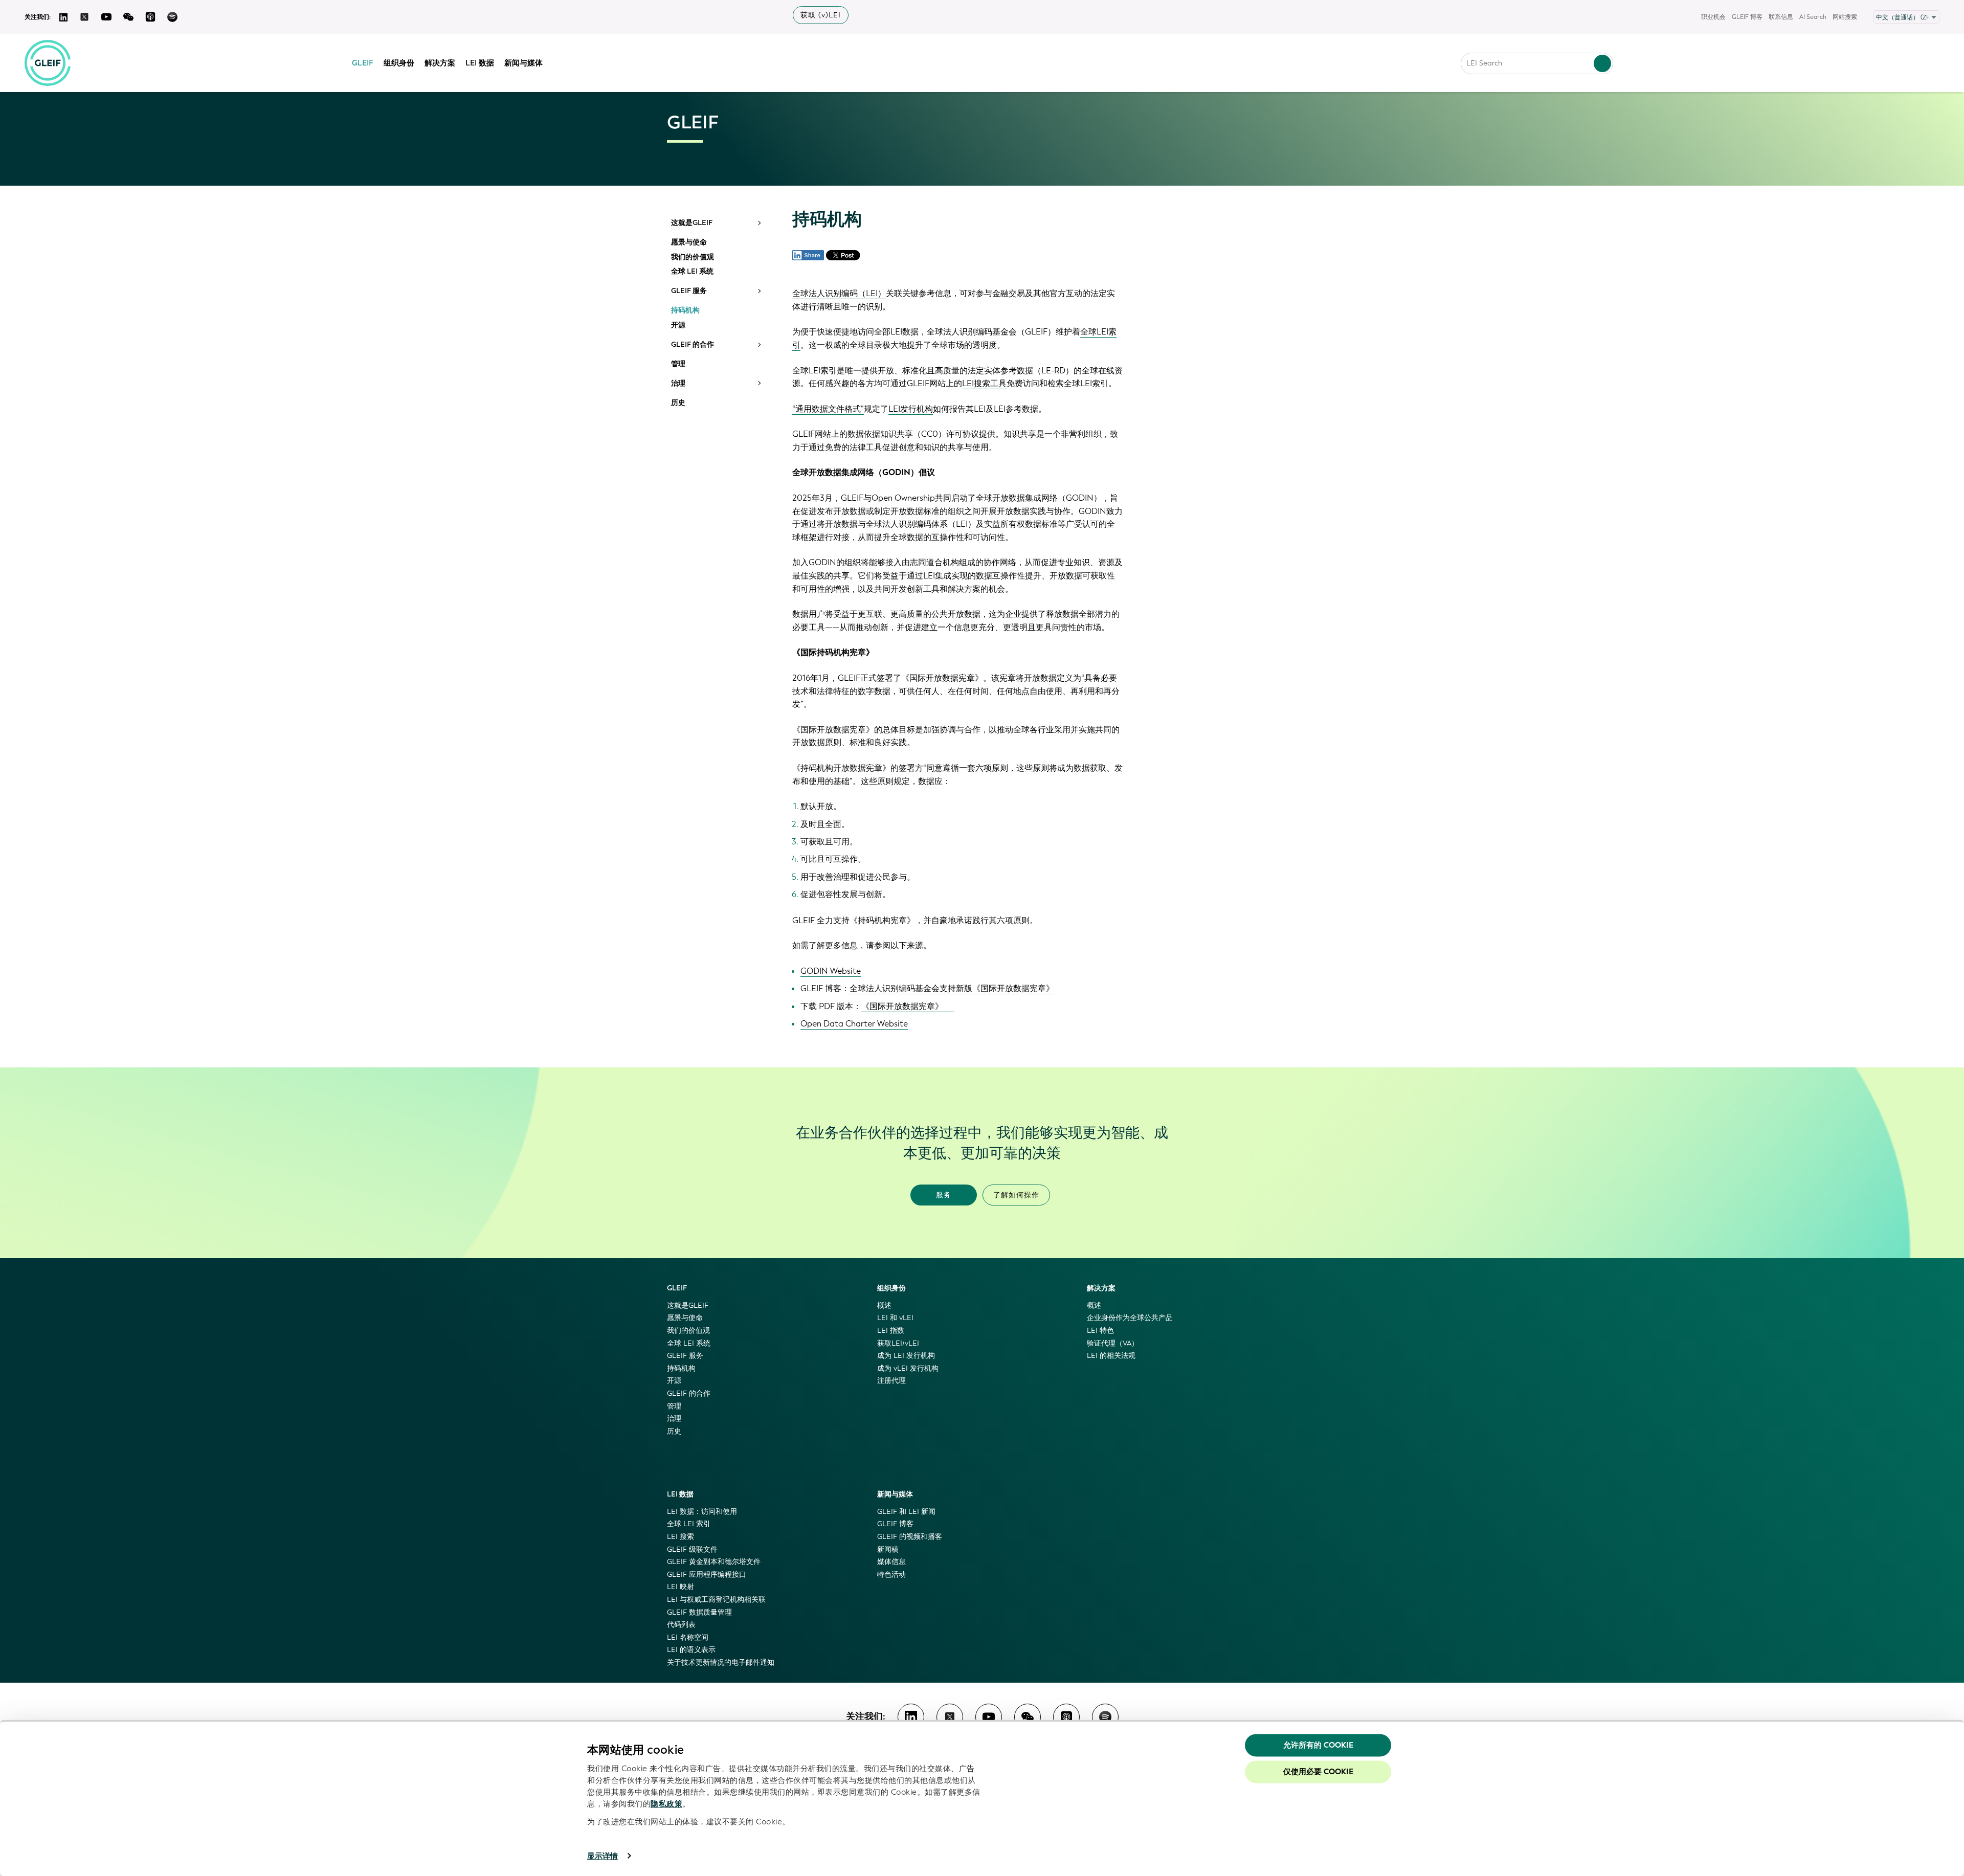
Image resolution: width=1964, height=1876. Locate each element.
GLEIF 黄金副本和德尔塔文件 (714, 1562)
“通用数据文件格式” (828, 409)
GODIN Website (831, 971)
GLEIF (363, 63)
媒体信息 (891, 1562)
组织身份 (399, 63)
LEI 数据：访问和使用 (702, 1512)
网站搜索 (1845, 17)
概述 (884, 1305)
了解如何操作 (1016, 1195)
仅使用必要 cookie (1318, 1772)
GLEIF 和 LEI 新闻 (906, 1512)
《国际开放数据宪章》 (902, 1006)
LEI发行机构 (911, 409)
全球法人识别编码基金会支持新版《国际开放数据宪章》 (952, 988)
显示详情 (602, 1856)
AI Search (1813, 17)
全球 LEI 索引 (689, 1524)
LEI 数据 (480, 63)
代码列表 (681, 1625)
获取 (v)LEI (821, 15)
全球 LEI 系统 (692, 272)
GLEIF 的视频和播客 (910, 1537)
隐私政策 (666, 1804)
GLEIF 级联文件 (692, 1549)
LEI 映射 (680, 1587)
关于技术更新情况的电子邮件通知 (721, 1662)
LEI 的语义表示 (691, 1650)
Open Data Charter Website (854, 1024)
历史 (678, 403)
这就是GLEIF (692, 223)
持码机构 (685, 310)
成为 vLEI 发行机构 (908, 1368)
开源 (678, 325)
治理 (678, 384)
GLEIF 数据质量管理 (699, 1612)
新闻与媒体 (523, 63)
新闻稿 (888, 1549)
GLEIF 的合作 (693, 345)
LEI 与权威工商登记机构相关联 (716, 1600)
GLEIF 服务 (689, 291)
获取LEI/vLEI (898, 1343)
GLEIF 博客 (1747, 17)
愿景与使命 (689, 242)
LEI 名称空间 (688, 1637)
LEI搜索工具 (984, 383)
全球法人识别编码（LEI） (839, 293)
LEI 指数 (891, 1331)
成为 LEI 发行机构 (906, 1356)
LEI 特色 (1100, 1331)
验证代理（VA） (1113, 1343)
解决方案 (440, 63)
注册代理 (891, 1381)
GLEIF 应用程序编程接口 (707, 1574)
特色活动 (891, 1574)
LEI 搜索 (680, 1537)
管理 (678, 364)
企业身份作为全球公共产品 (1130, 1318)
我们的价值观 (693, 257)
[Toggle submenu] (758, 223)
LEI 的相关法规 (1111, 1356)
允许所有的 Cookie (1318, 1745)
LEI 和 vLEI (895, 1318)
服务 (944, 1195)
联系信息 (1781, 17)
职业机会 (1713, 17)
